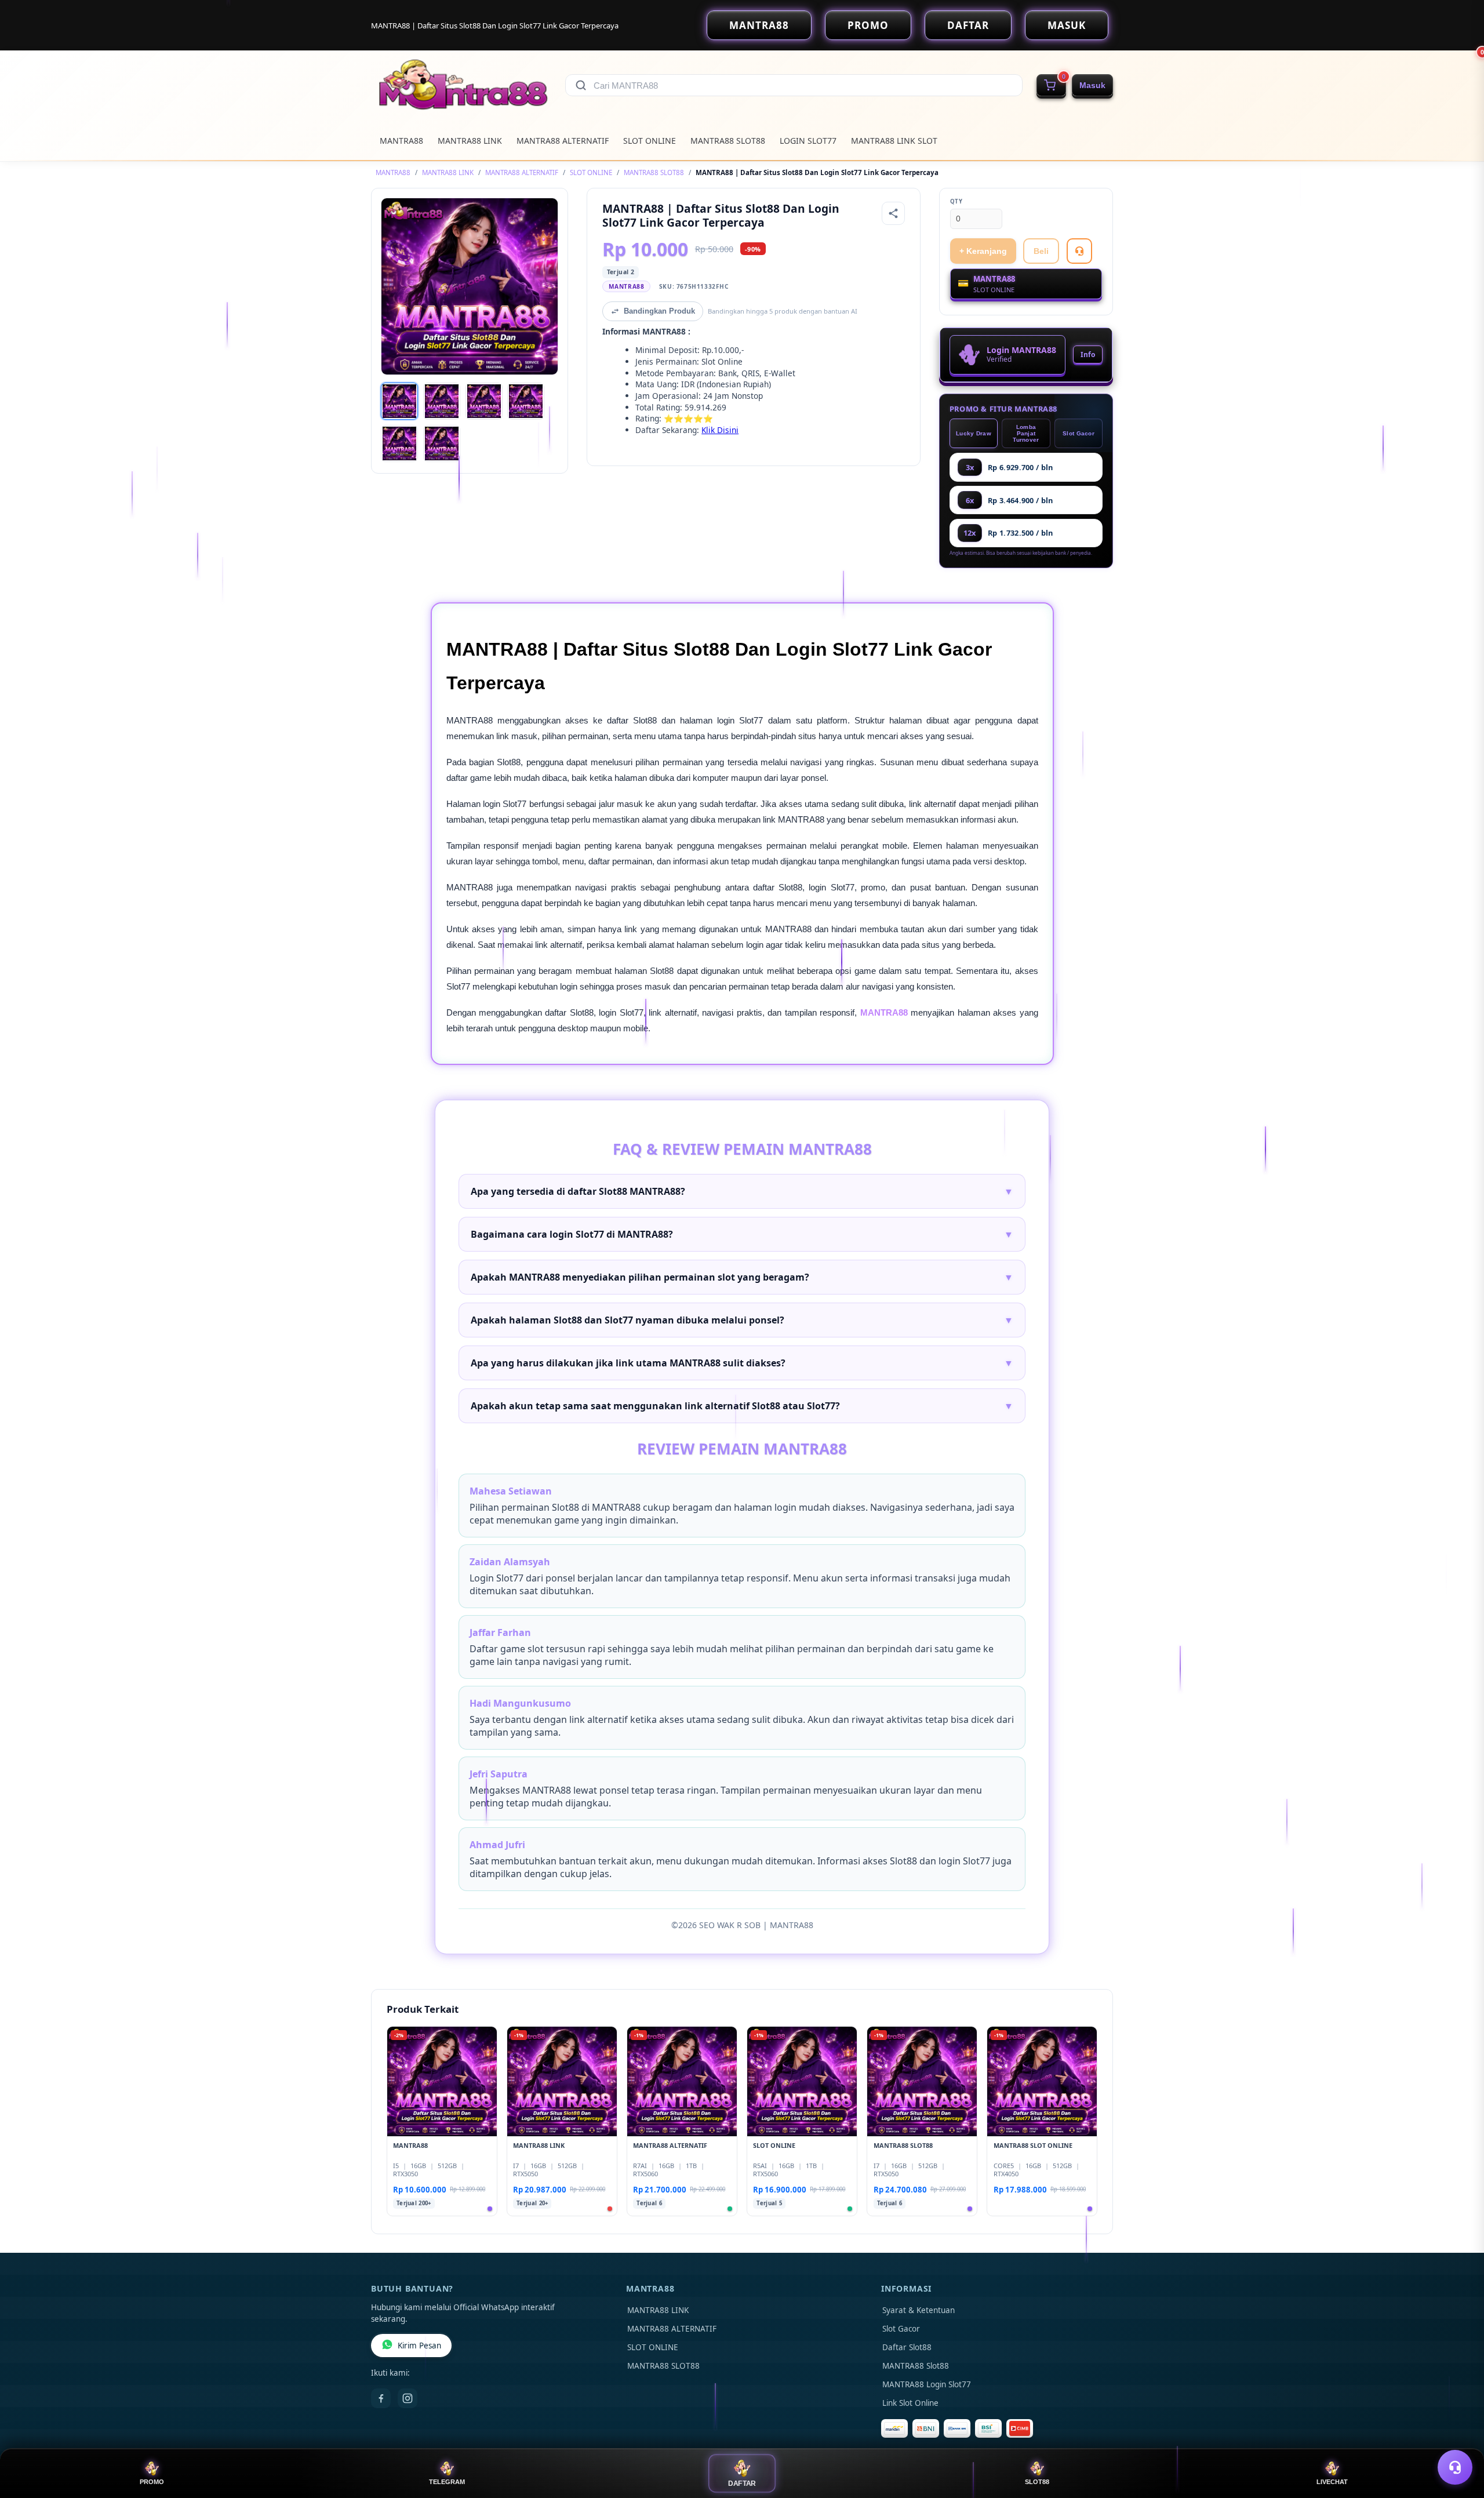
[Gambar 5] (399, 443)
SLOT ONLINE (650, 141)
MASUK (1067, 25)
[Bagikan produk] (893, 213)
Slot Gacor (1079, 433)
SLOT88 (1037, 2482)
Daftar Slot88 (907, 2347)
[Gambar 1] (399, 401)
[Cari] (581, 85)
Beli (1041, 251)
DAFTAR (968, 25)
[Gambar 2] (442, 401)
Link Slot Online (910, 2403)
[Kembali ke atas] (1458, 2439)
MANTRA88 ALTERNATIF (563, 141)
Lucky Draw (974, 433)
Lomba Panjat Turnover (1026, 433)
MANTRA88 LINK (470, 141)
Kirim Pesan (419, 2346)
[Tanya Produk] (1079, 251)
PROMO (868, 25)
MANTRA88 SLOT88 (728, 141)
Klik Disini (720, 430)
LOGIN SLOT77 (808, 141)
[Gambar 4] (526, 401)
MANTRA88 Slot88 (916, 2366)
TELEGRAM (447, 2482)
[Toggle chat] (1455, 2467)
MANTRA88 (759, 25)
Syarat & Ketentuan (919, 2310)
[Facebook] (381, 2398)
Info (1088, 354)
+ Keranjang (983, 251)
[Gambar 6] (442, 443)
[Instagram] (408, 2398)
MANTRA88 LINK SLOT (894, 141)
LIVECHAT (1332, 2482)
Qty (956, 201)
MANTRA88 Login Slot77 (927, 2384)
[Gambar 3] (484, 401)
